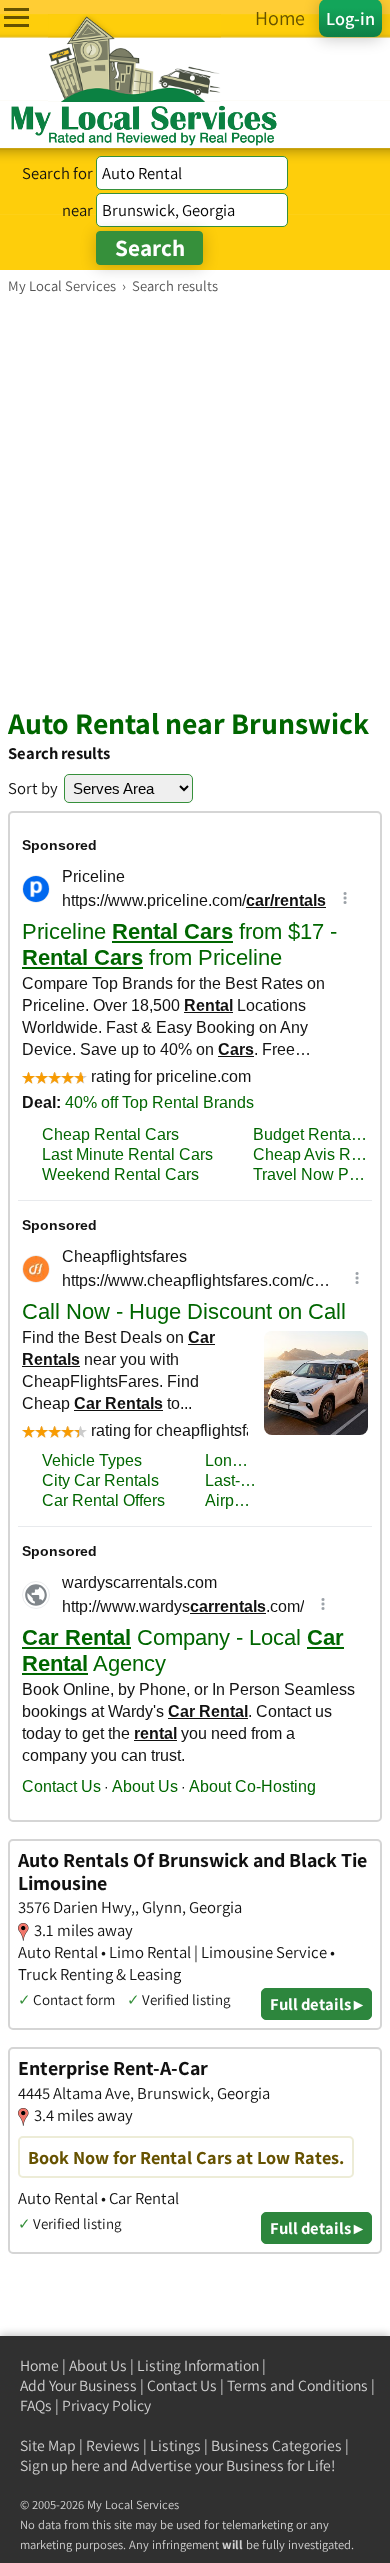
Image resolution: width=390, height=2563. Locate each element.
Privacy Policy (106, 2405)
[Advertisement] (195, 500)
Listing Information (198, 2365)
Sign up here (60, 2465)
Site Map (48, 2445)
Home (39, 2365)
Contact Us (182, 2385)
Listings (175, 2445)
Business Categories (276, 2445)
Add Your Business (78, 2385)
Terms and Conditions (297, 2385)
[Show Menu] (16, 17)
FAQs (36, 2405)
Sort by (33, 788)
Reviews (113, 2445)
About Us (98, 2365)
